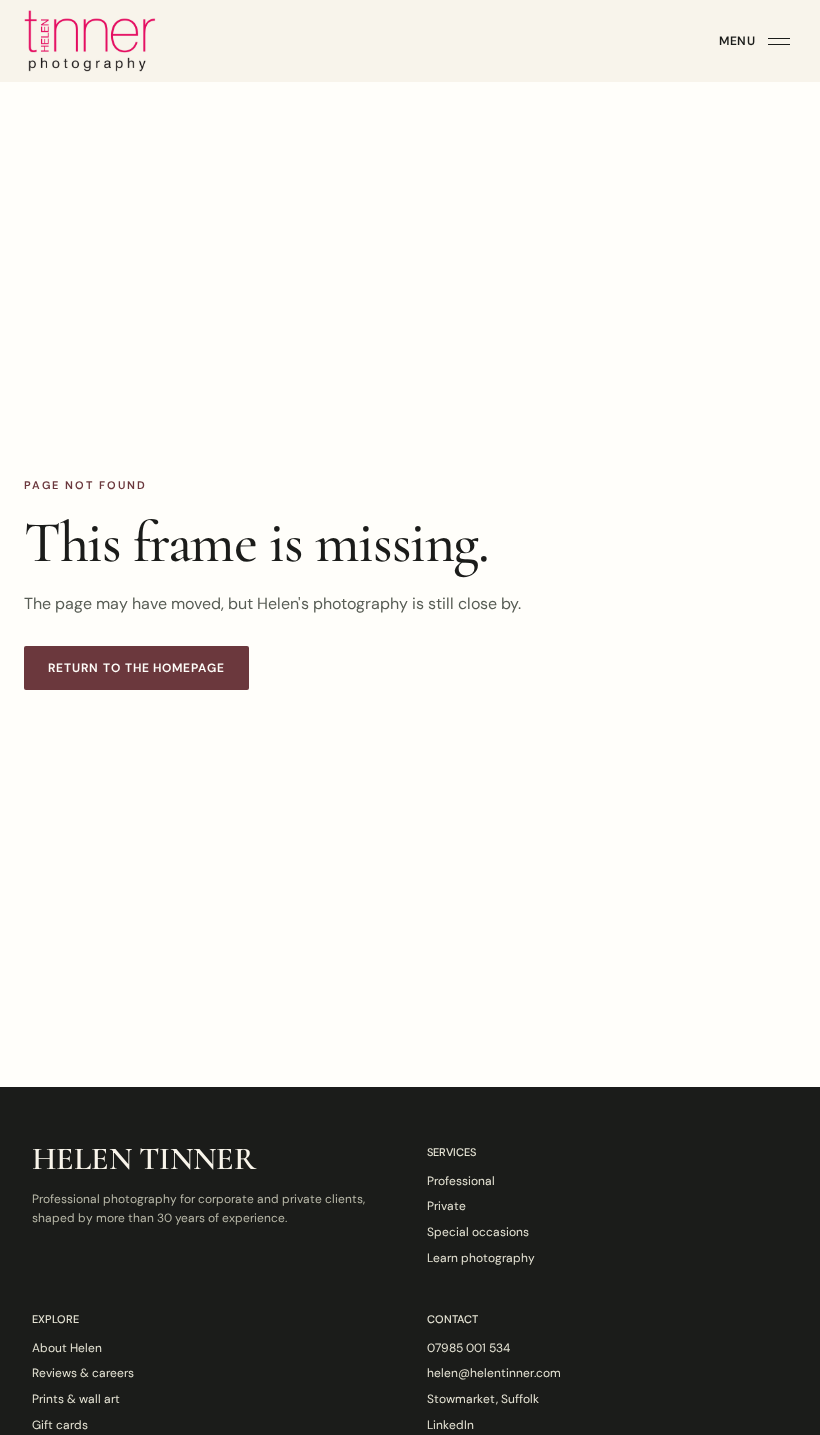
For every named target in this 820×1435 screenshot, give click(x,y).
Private (446, 1206)
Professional (461, 1181)
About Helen (67, 1348)
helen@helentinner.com (494, 1373)
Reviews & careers (83, 1373)
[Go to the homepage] (90, 41)
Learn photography (481, 1258)
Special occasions (478, 1232)
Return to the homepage (136, 668)
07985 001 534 (468, 1348)
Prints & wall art (76, 1399)
